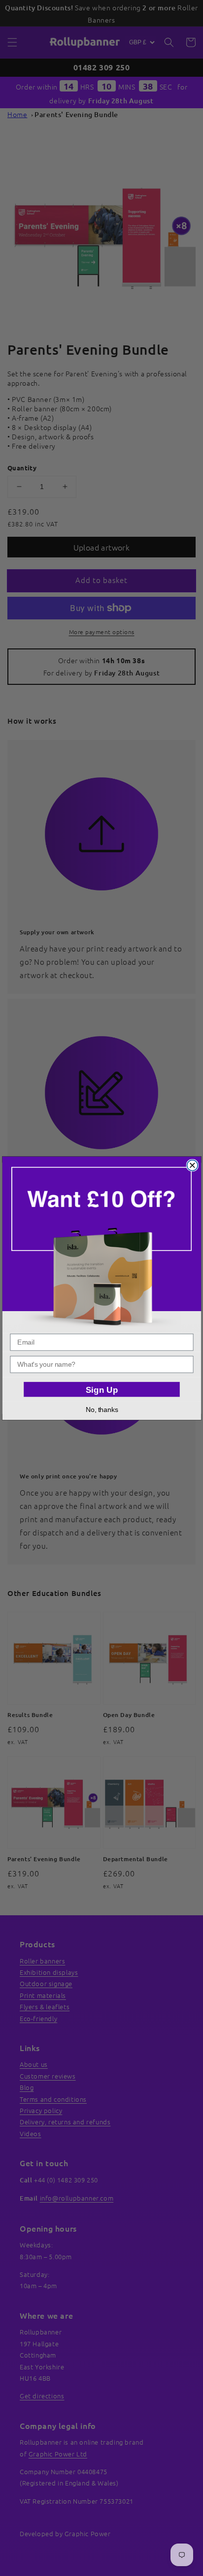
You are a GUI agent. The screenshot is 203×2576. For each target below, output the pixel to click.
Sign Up (101, 1389)
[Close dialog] (192, 1165)
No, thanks (101, 1409)
